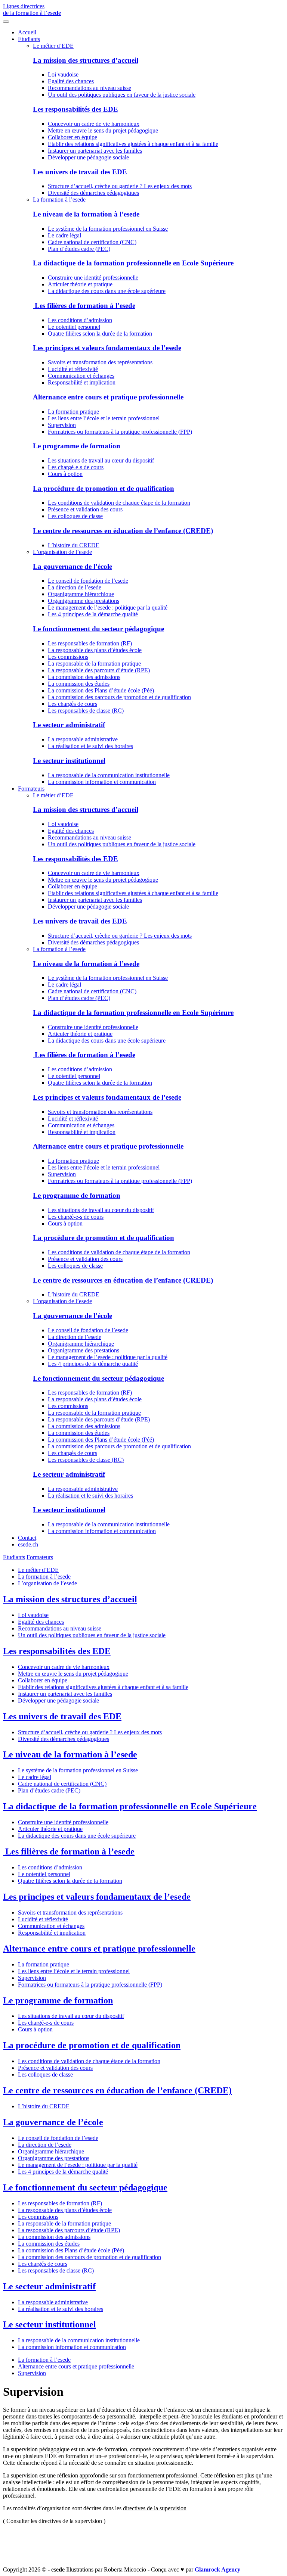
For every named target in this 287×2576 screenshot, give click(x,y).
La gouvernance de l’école (72, 566)
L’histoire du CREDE (74, 545)
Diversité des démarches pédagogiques (93, 193)
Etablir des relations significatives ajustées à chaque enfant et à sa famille (133, 144)
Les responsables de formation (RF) (90, 643)
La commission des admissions (84, 677)
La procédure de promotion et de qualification (104, 488)
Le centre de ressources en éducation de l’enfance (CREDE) (123, 531)
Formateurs (31, 789)
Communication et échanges (81, 376)
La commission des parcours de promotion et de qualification (119, 697)
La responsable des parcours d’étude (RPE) (99, 670)
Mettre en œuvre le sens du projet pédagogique (103, 130)
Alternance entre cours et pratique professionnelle (108, 397)
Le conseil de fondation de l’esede (88, 581)
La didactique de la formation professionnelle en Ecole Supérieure (133, 263)
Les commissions (68, 657)
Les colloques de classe (75, 516)
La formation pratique (73, 412)
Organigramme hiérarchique (81, 594)
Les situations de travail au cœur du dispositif (101, 460)
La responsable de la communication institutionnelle (109, 775)
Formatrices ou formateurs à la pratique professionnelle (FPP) (120, 432)
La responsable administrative (83, 739)
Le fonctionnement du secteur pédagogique (98, 629)
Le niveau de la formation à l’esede (86, 214)
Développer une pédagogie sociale (88, 157)
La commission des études (79, 684)
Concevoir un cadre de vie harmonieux (94, 124)
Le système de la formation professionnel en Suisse (108, 229)
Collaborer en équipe (72, 137)
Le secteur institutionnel (69, 761)
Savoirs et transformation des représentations (100, 362)
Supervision (62, 425)
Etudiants (29, 39)
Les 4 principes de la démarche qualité (93, 614)
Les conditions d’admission (80, 320)
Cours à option (65, 474)
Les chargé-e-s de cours (76, 467)
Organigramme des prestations (84, 601)
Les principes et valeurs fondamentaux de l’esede (107, 348)
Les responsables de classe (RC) (86, 711)
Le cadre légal (64, 235)
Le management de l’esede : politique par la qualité (108, 608)
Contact (27, 1538)
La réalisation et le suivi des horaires (90, 746)
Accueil (27, 32)
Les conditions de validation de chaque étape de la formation (119, 503)
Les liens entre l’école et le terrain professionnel (104, 418)
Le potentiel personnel (74, 327)
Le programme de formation (77, 446)
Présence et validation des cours (85, 509)
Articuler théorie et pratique (80, 284)
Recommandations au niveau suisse (90, 88)
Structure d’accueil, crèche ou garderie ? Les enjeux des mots (120, 186)
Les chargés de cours (72, 704)
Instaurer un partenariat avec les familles (95, 151)
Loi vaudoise (63, 74)
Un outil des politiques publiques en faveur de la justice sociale (122, 95)
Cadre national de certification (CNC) (92, 242)
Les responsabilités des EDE (75, 109)
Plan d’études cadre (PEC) (79, 249)
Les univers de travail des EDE (80, 172)
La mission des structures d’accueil (86, 60)
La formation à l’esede (59, 200)
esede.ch (28, 1544)
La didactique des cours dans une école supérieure (107, 291)
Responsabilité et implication (82, 382)
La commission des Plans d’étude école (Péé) (101, 690)
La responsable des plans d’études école (95, 650)
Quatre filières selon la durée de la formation (100, 334)
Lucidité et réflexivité (73, 369)
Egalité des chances (71, 81)
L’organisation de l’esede (62, 552)
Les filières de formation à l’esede (84, 306)
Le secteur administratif (69, 725)
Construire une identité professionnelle (93, 278)
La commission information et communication (102, 782)
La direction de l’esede (75, 587)
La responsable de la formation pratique (94, 664)
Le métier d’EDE (53, 46)
